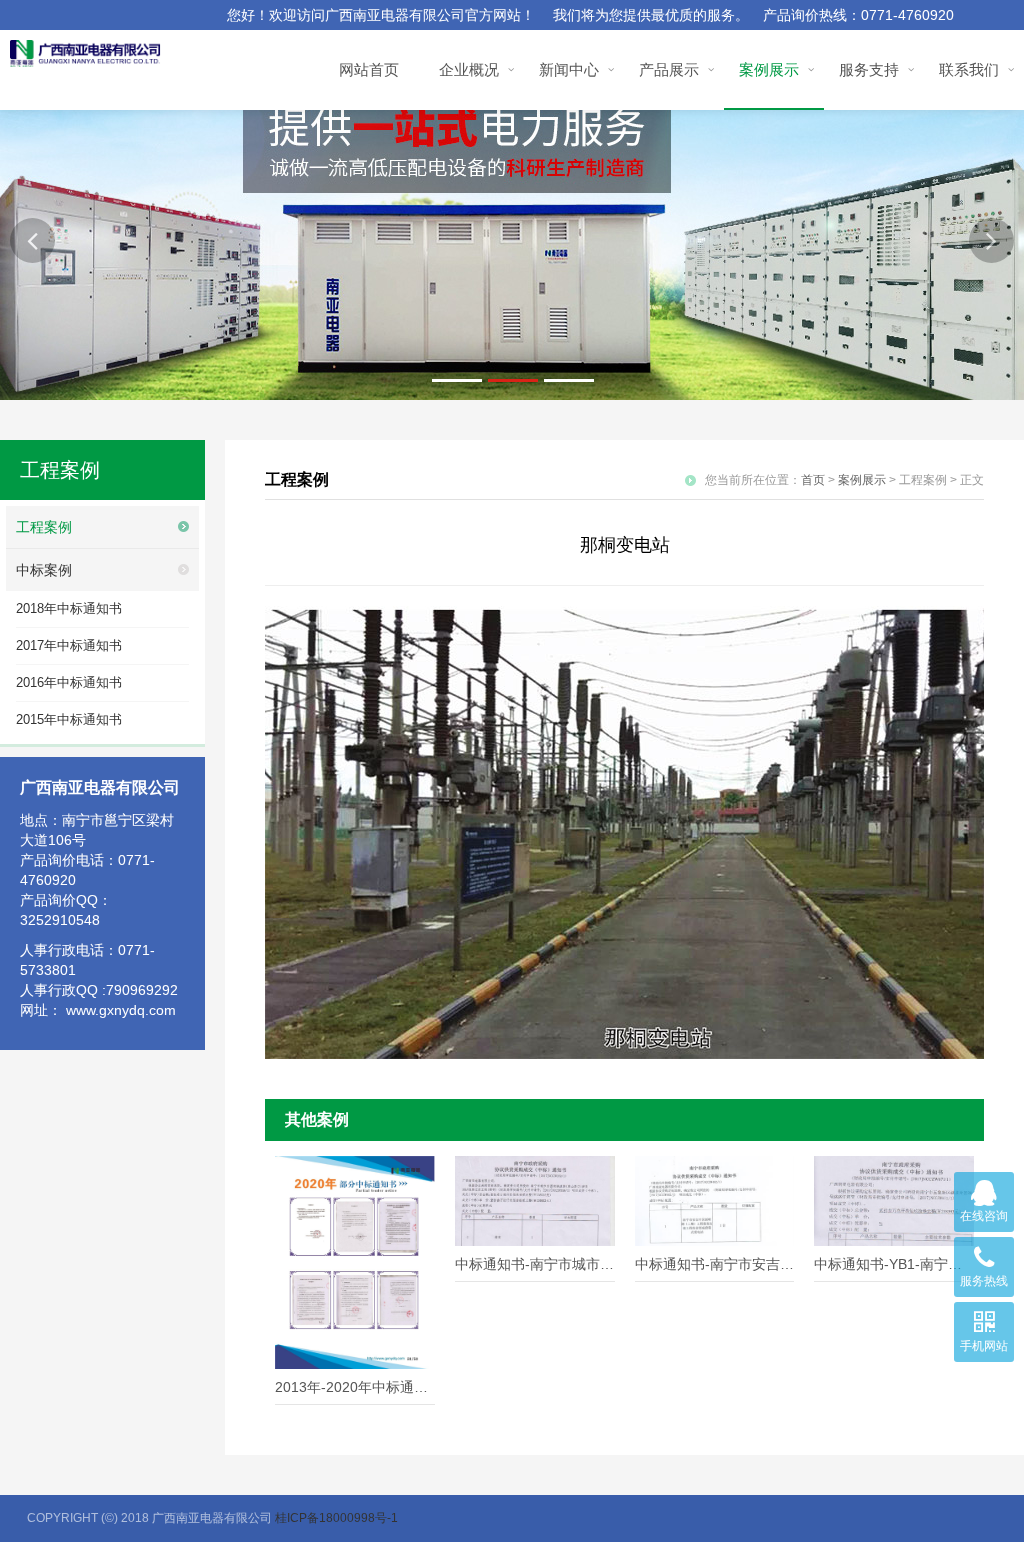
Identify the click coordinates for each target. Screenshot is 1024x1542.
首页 (813, 480)
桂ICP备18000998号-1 (336, 1518)
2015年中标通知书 (69, 719)
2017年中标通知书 (69, 645)
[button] (32, 240)
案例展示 (862, 480)
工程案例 (44, 527)
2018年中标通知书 (69, 608)
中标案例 (44, 570)
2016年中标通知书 (69, 682)
